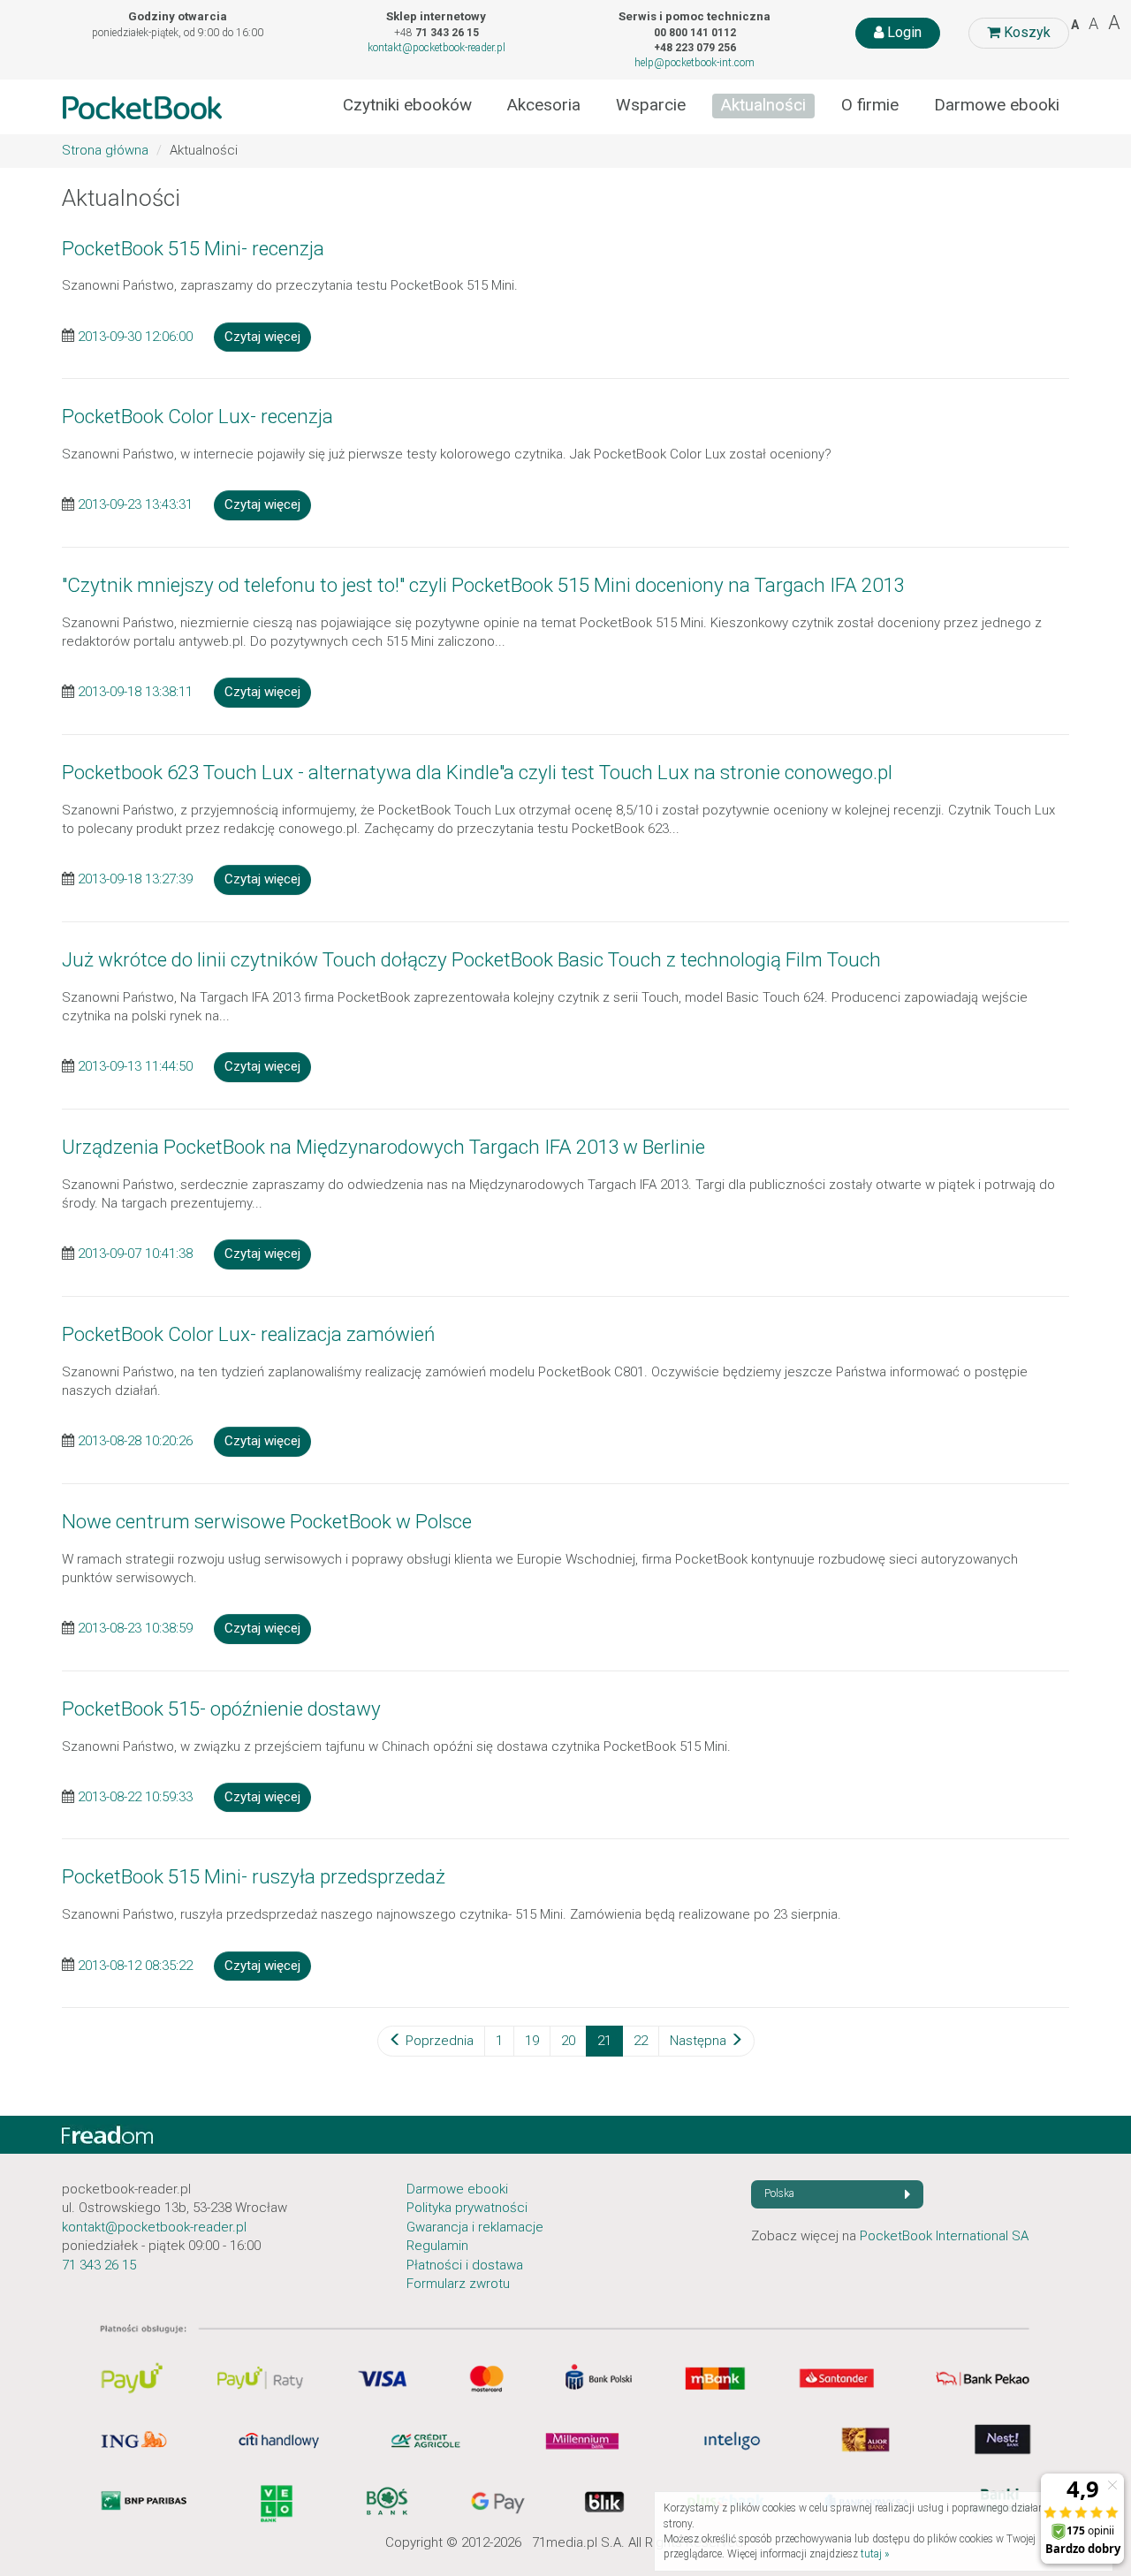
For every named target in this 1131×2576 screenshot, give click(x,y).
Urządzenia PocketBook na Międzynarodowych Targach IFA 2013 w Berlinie (383, 1147)
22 (641, 2041)
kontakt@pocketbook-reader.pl (436, 48)
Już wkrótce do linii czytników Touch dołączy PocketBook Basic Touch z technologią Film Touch (471, 959)
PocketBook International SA (944, 2236)
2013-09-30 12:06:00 (135, 336)
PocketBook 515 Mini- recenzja (193, 248)
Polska (779, 2193)
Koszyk (1025, 32)
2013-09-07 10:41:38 (135, 1254)
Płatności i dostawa (465, 2265)
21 (604, 2041)
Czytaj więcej (262, 337)
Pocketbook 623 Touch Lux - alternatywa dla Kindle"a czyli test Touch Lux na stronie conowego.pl (477, 772)
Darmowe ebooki (997, 105)
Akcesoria (544, 105)
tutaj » (875, 2554)
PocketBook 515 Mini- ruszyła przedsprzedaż (254, 1876)
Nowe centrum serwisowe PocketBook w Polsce (267, 1521)
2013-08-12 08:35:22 (135, 1965)
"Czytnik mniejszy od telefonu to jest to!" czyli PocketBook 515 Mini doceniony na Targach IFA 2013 (483, 585)
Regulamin (437, 2246)
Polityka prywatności (467, 2208)
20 (568, 2041)
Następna (700, 2041)
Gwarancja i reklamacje (475, 2227)
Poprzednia (438, 2041)
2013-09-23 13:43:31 (135, 504)
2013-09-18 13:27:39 (135, 879)
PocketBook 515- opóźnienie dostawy (221, 1708)
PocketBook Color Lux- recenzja (197, 416)
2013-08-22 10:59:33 (135, 1797)
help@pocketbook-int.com (695, 63)
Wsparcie (651, 105)
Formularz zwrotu (458, 2284)
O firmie (870, 105)
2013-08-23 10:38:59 (135, 1628)
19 (532, 2041)
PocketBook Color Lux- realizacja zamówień (248, 1334)
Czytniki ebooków (407, 105)
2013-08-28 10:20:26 (135, 1441)
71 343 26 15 (99, 2265)
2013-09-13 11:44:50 (135, 1066)
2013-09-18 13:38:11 (135, 692)
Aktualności (763, 105)
